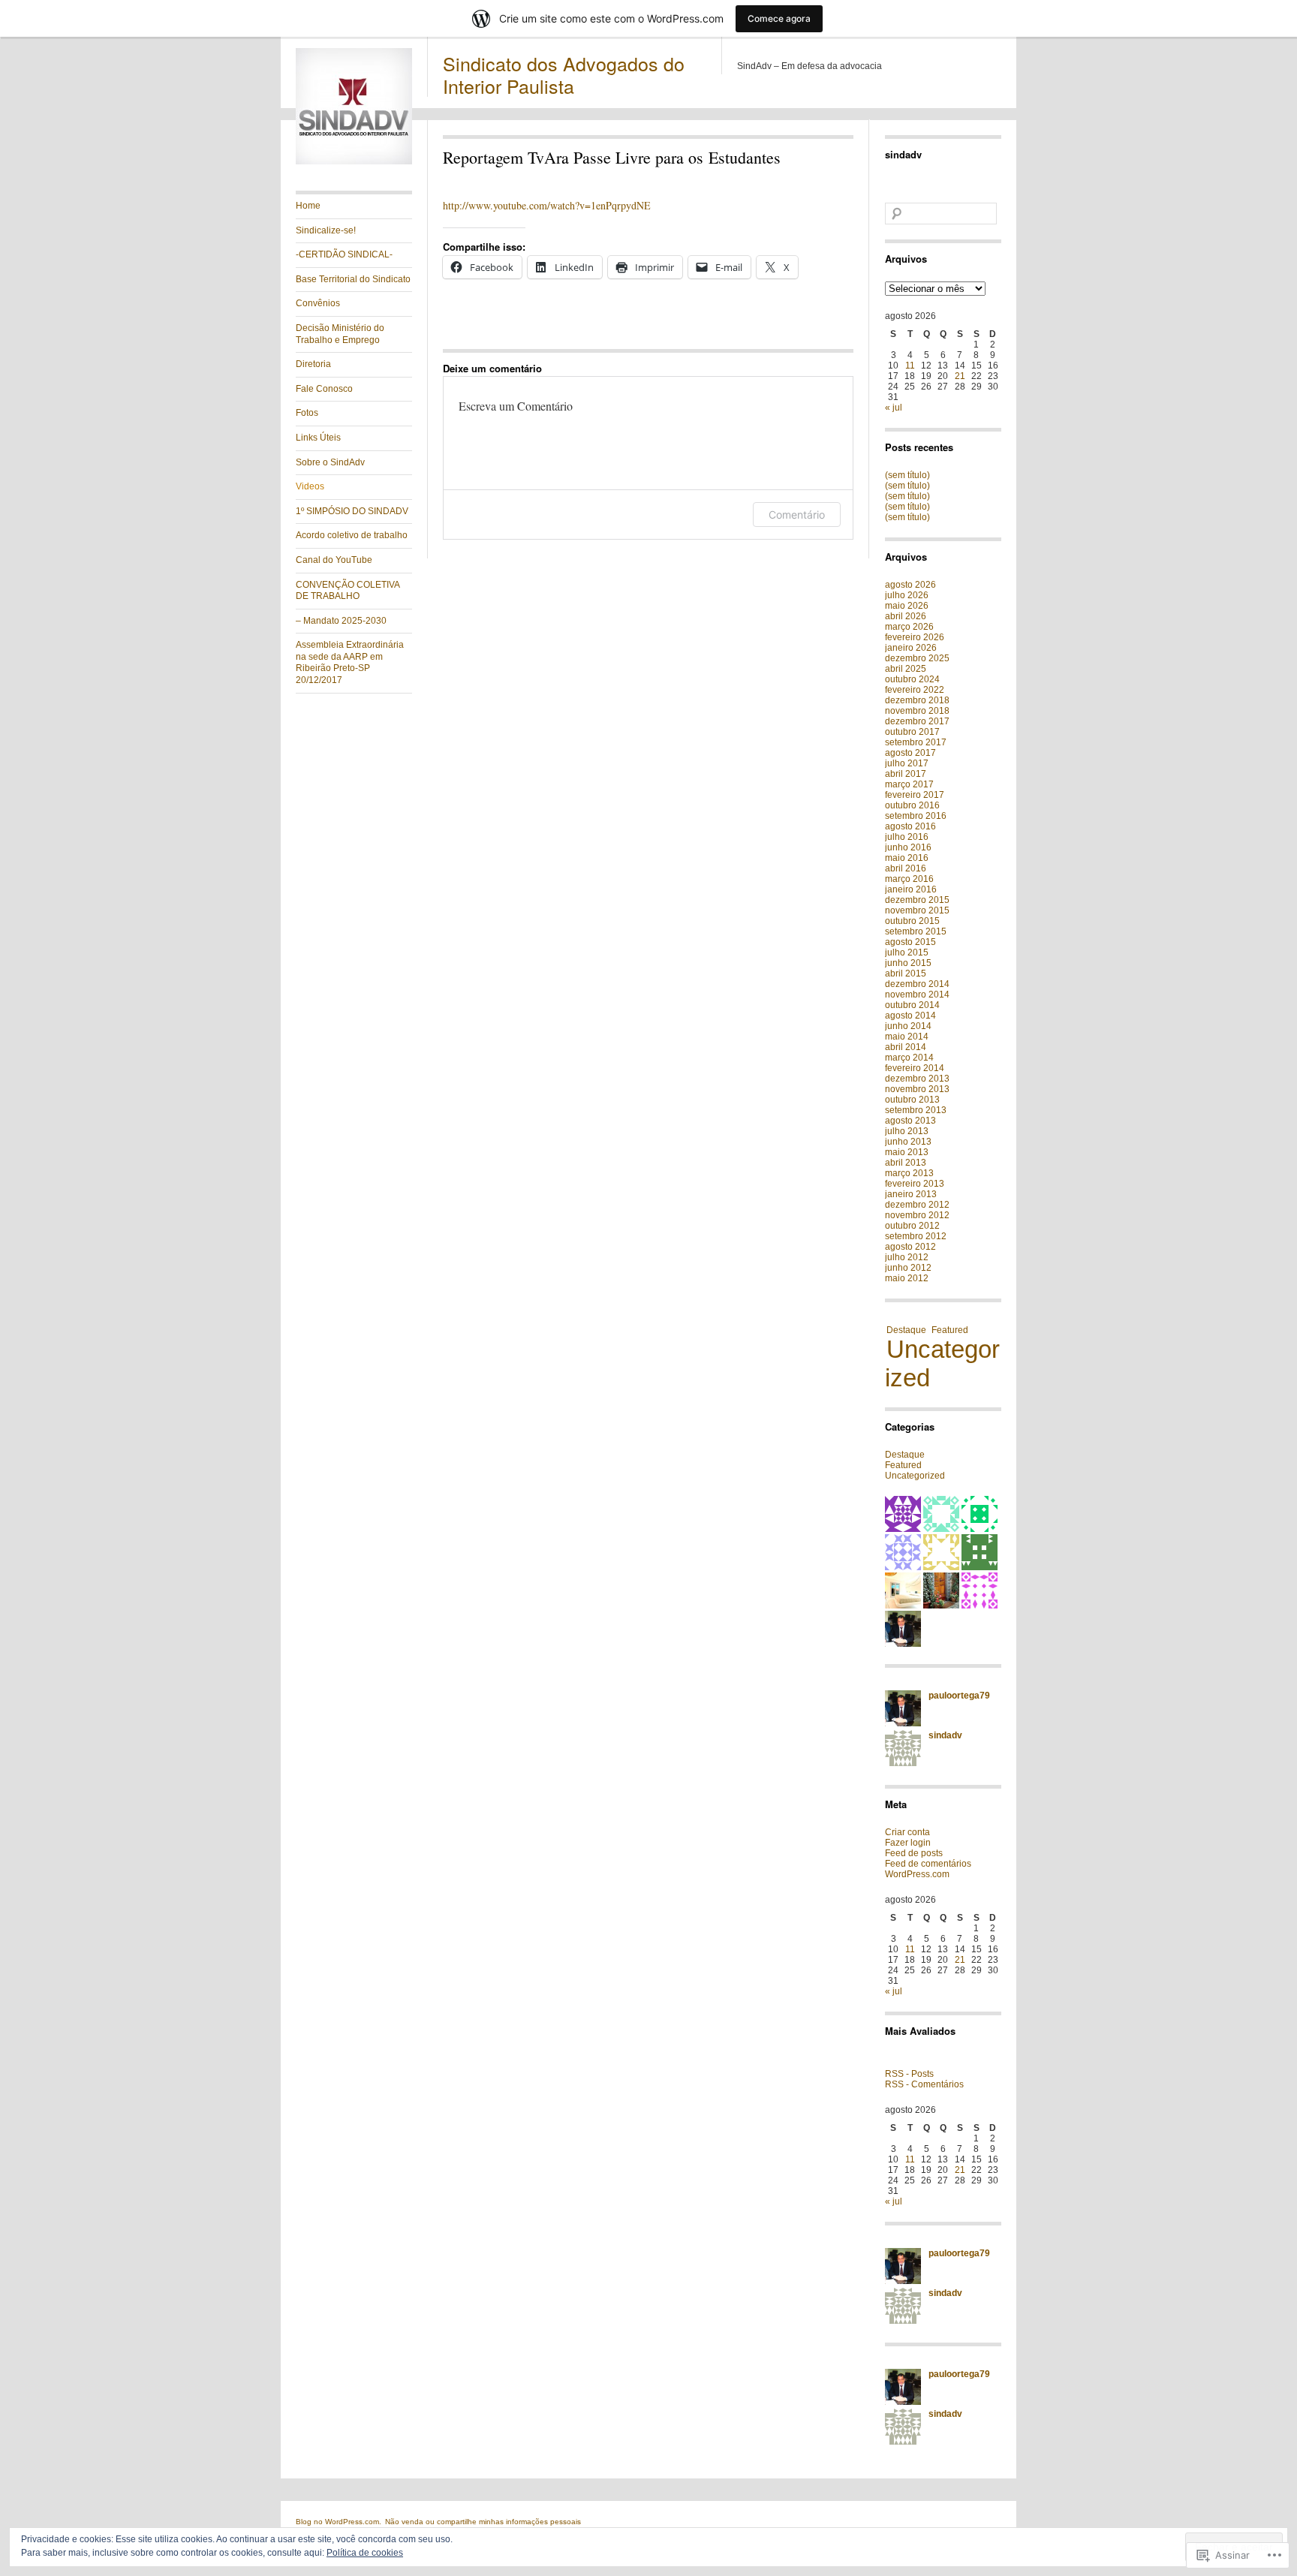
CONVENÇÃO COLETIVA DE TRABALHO (348, 591)
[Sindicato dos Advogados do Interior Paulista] (354, 161)
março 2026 (909, 627)
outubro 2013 (912, 1100)
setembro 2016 (916, 816)
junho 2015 (908, 963)
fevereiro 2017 (915, 795)
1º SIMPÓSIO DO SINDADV (352, 511)
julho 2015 (907, 952)
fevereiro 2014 (915, 1068)
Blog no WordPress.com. (339, 2522)
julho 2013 (907, 1131)
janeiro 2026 (911, 648)
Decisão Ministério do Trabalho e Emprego (340, 334)
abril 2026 (906, 616)
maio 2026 (907, 606)
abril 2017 (906, 774)
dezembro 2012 (917, 1205)
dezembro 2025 (917, 658)
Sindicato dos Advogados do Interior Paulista (564, 74)
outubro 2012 (912, 1226)
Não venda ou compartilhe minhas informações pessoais (483, 2522)
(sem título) (907, 475)
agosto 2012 (910, 1247)
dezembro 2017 (917, 721)
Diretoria (313, 364)
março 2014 (909, 1058)
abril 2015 (906, 974)
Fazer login (908, 1843)
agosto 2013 (910, 1121)
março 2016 (909, 879)
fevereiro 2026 (915, 637)
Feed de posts (914, 1853)
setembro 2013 (916, 1110)
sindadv (903, 154)
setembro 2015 (916, 931)
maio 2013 (907, 1152)
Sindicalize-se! (326, 230)
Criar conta (907, 1832)
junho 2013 (908, 1142)
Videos (310, 486)
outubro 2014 (912, 1005)
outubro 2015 (912, 921)
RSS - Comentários (924, 2084)
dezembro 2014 (917, 984)
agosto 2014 (910, 1016)
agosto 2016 (910, 826)
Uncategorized (942, 1363)
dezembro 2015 (917, 900)
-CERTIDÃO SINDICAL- (344, 254)
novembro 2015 (917, 910)
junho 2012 (908, 1268)
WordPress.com (917, 1874)
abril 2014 (906, 1047)
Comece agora (779, 18)
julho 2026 (907, 595)
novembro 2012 (917, 1215)
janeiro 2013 (911, 1194)
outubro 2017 (912, 732)
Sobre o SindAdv (330, 462)
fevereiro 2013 (915, 1184)
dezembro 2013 (917, 1079)
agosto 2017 (910, 753)
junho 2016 (908, 847)
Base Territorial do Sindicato (353, 279)
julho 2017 (907, 763)
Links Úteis (318, 438)
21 (960, 376)
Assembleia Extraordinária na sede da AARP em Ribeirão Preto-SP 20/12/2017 (350, 662)
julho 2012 (907, 1257)
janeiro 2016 (911, 889)
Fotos (307, 413)
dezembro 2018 (917, 700)
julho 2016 (907, 837)
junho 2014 (908, 1026)
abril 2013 (906, 1163)
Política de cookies (365, 2553)
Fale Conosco (324, 389)
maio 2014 (907, 1037)
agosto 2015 (910, 942)
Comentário (797, 515)
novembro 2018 (917, 711)
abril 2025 (906, 669)
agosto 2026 (910, 585)
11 (910, 366)
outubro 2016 (912, 805)
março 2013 (909, 1173)
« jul (894, 408)
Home (308, 206)
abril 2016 (906, 868)
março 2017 (909, 784)
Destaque (906, 1330)
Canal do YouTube (334, 560)
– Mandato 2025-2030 (341, 621)
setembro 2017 (916, 742)
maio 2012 (907, 1278)
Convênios (318, 303)
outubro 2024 (912, 679)
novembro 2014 (917, 995)
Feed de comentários (928, 1864)
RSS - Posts (909, 2074)
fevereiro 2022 (915, 690)
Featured (950, 1330)
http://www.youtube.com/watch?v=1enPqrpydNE (547, 205)
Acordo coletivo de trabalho (352, 535)
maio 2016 (907, 858)
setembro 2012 (916, 1236)
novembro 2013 (917, 1089)
